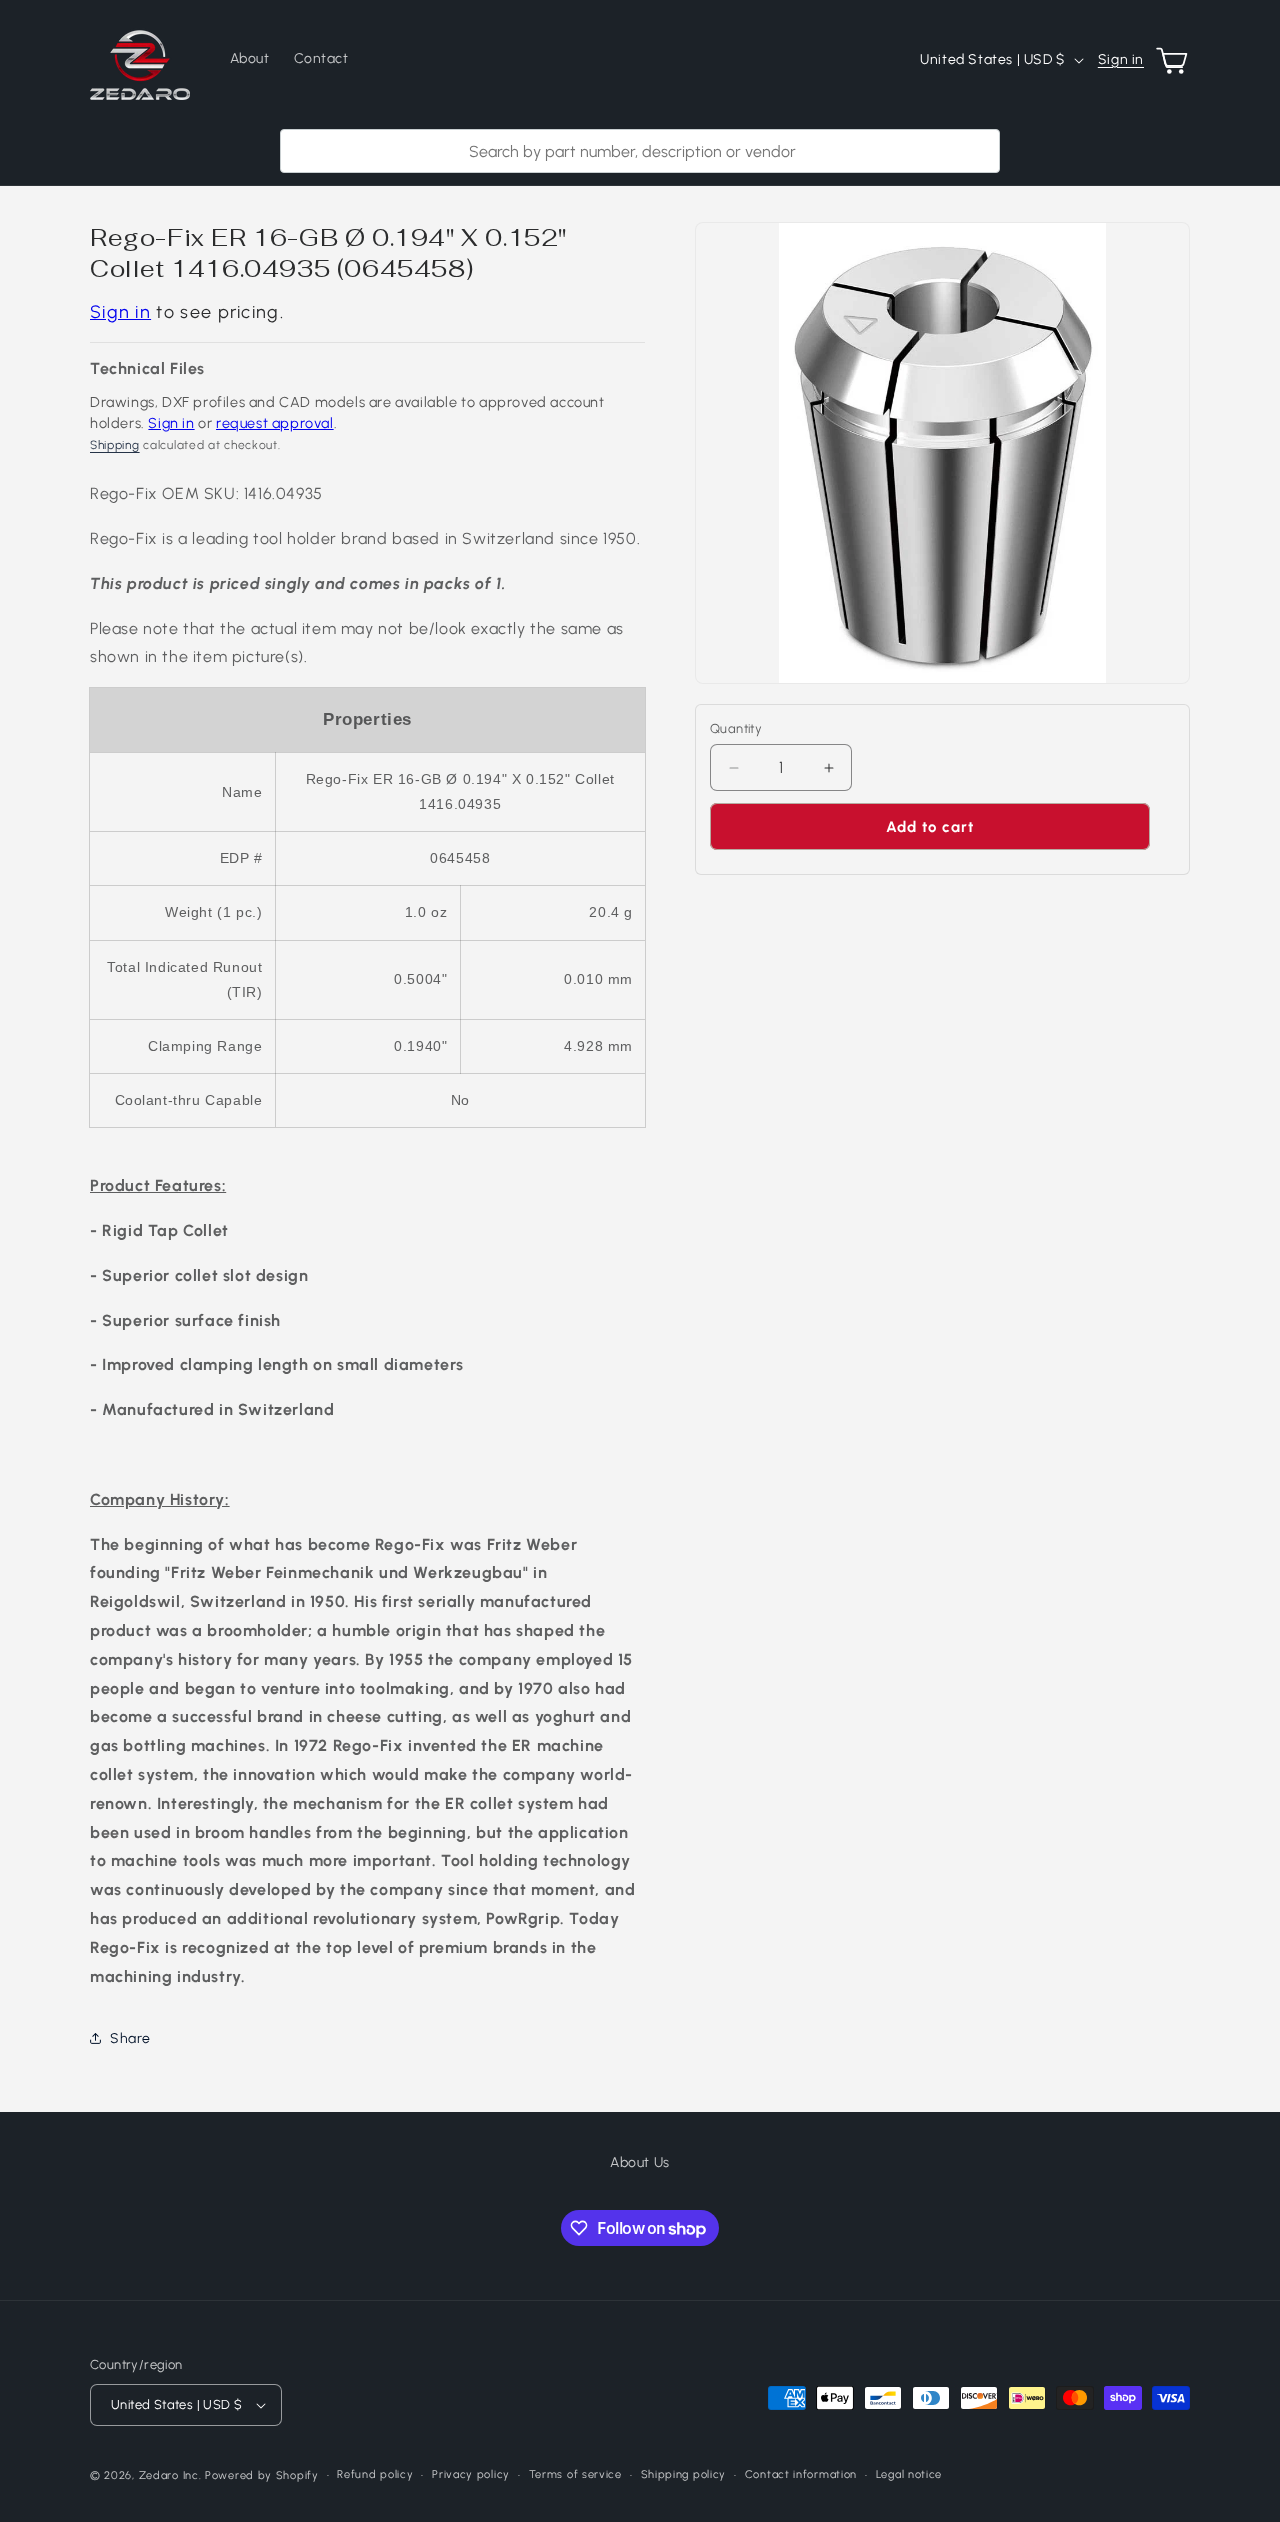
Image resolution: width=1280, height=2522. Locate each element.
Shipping (115, 445)
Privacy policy (471, 2474)
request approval (275, 423)
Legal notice (909, 2474)
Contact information (801, 2474)
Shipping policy (684, 2474)
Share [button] (130, 2038)
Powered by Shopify (262, 2475)
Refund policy (375, 2474)
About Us (640, 2162)
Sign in (1121, 59)
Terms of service (575, 2474)
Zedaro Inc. (170, 2475)
